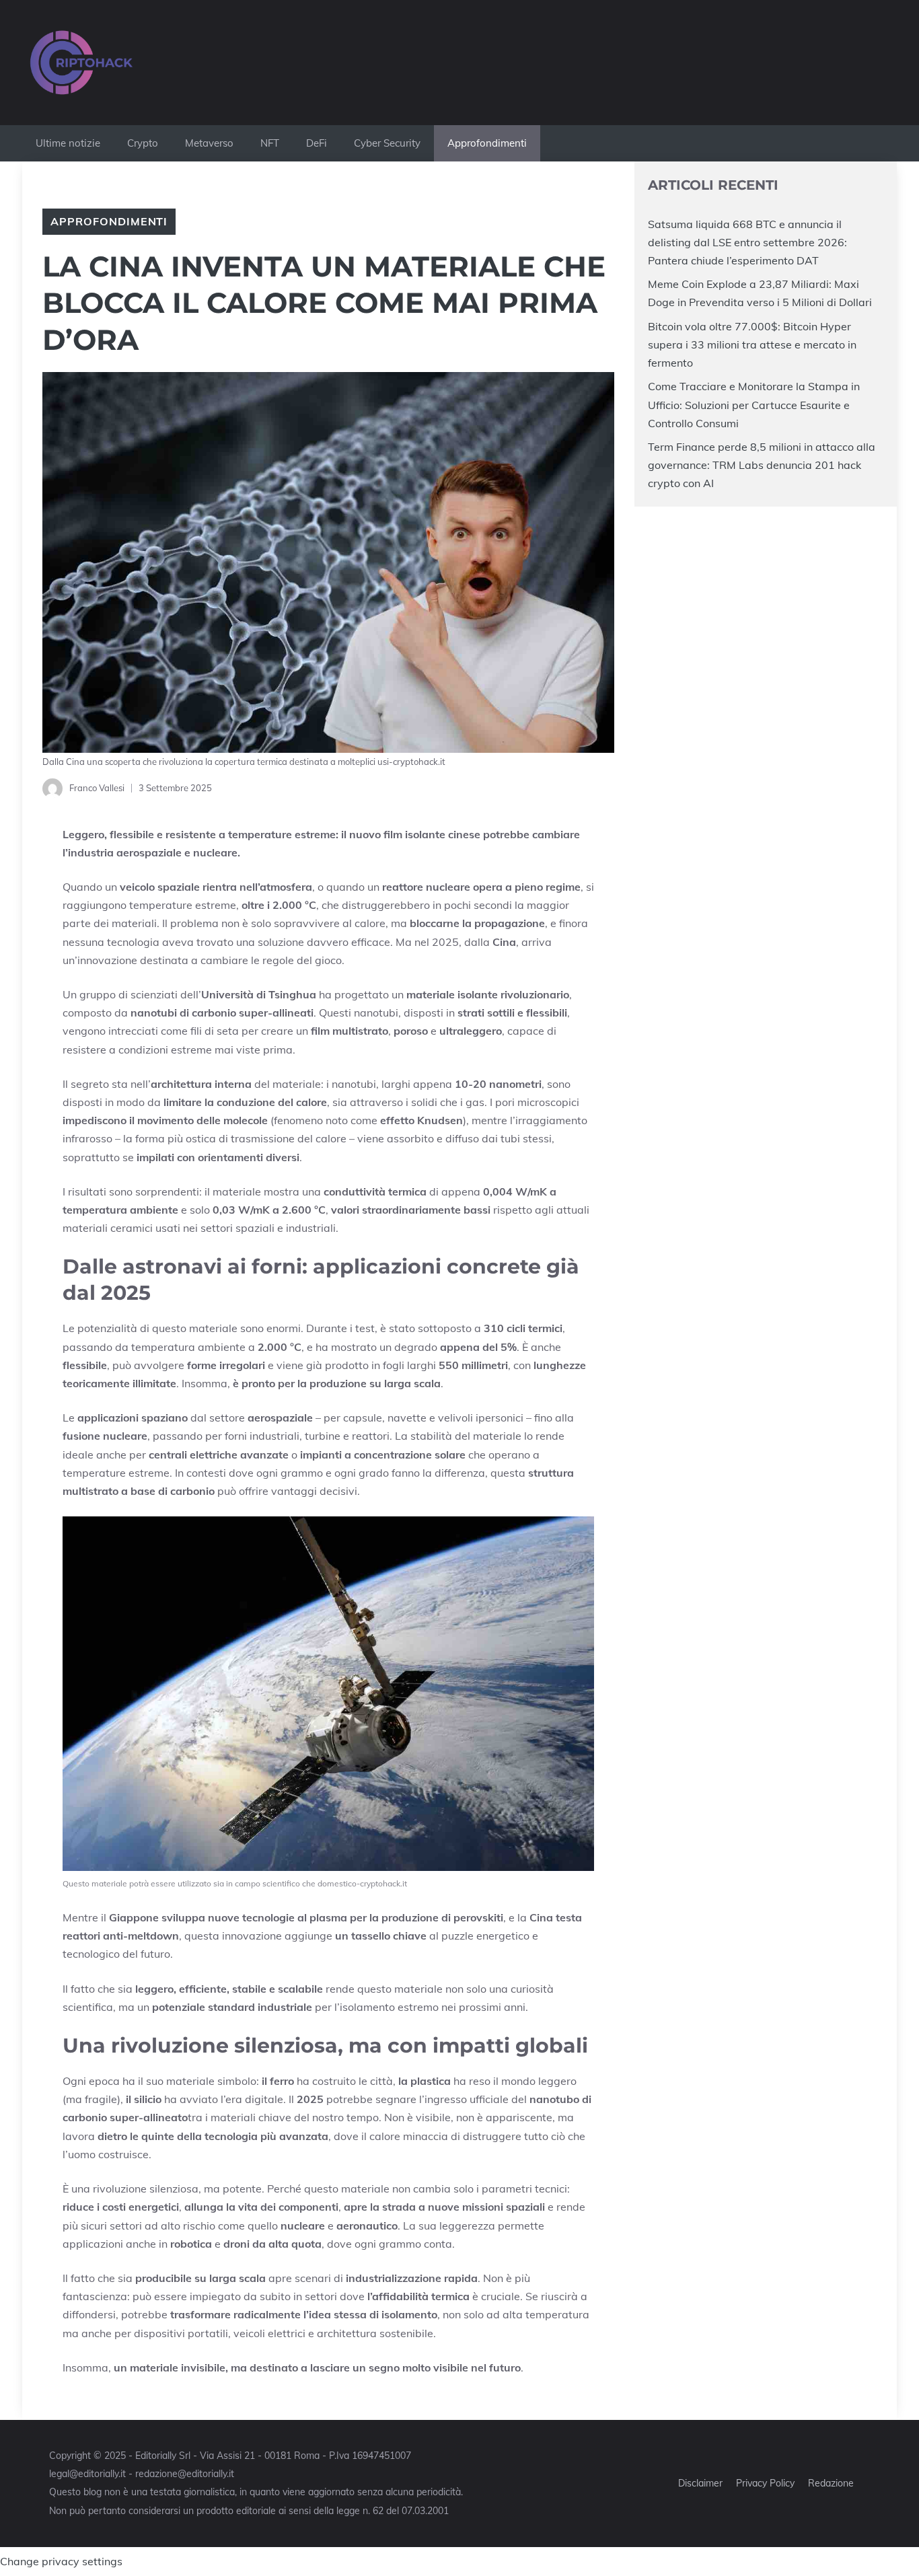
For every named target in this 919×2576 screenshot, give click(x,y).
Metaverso (209, 143)
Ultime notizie (68, 143)
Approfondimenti (487, 143)
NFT (270, 143)
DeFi (317, 143)
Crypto (143, 143)
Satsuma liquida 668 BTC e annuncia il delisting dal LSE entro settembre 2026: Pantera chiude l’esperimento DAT (747, 242)
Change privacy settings (61, 2561)
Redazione (831, 2483)
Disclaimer (700, 2483)
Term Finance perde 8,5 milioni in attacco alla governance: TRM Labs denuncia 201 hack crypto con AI (762, 465)
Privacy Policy (765, 2483)
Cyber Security (387, 143)
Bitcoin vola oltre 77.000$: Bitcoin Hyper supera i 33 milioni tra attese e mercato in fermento (752, 344)
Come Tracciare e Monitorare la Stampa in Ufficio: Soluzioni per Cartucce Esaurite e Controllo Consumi (754, 404)
